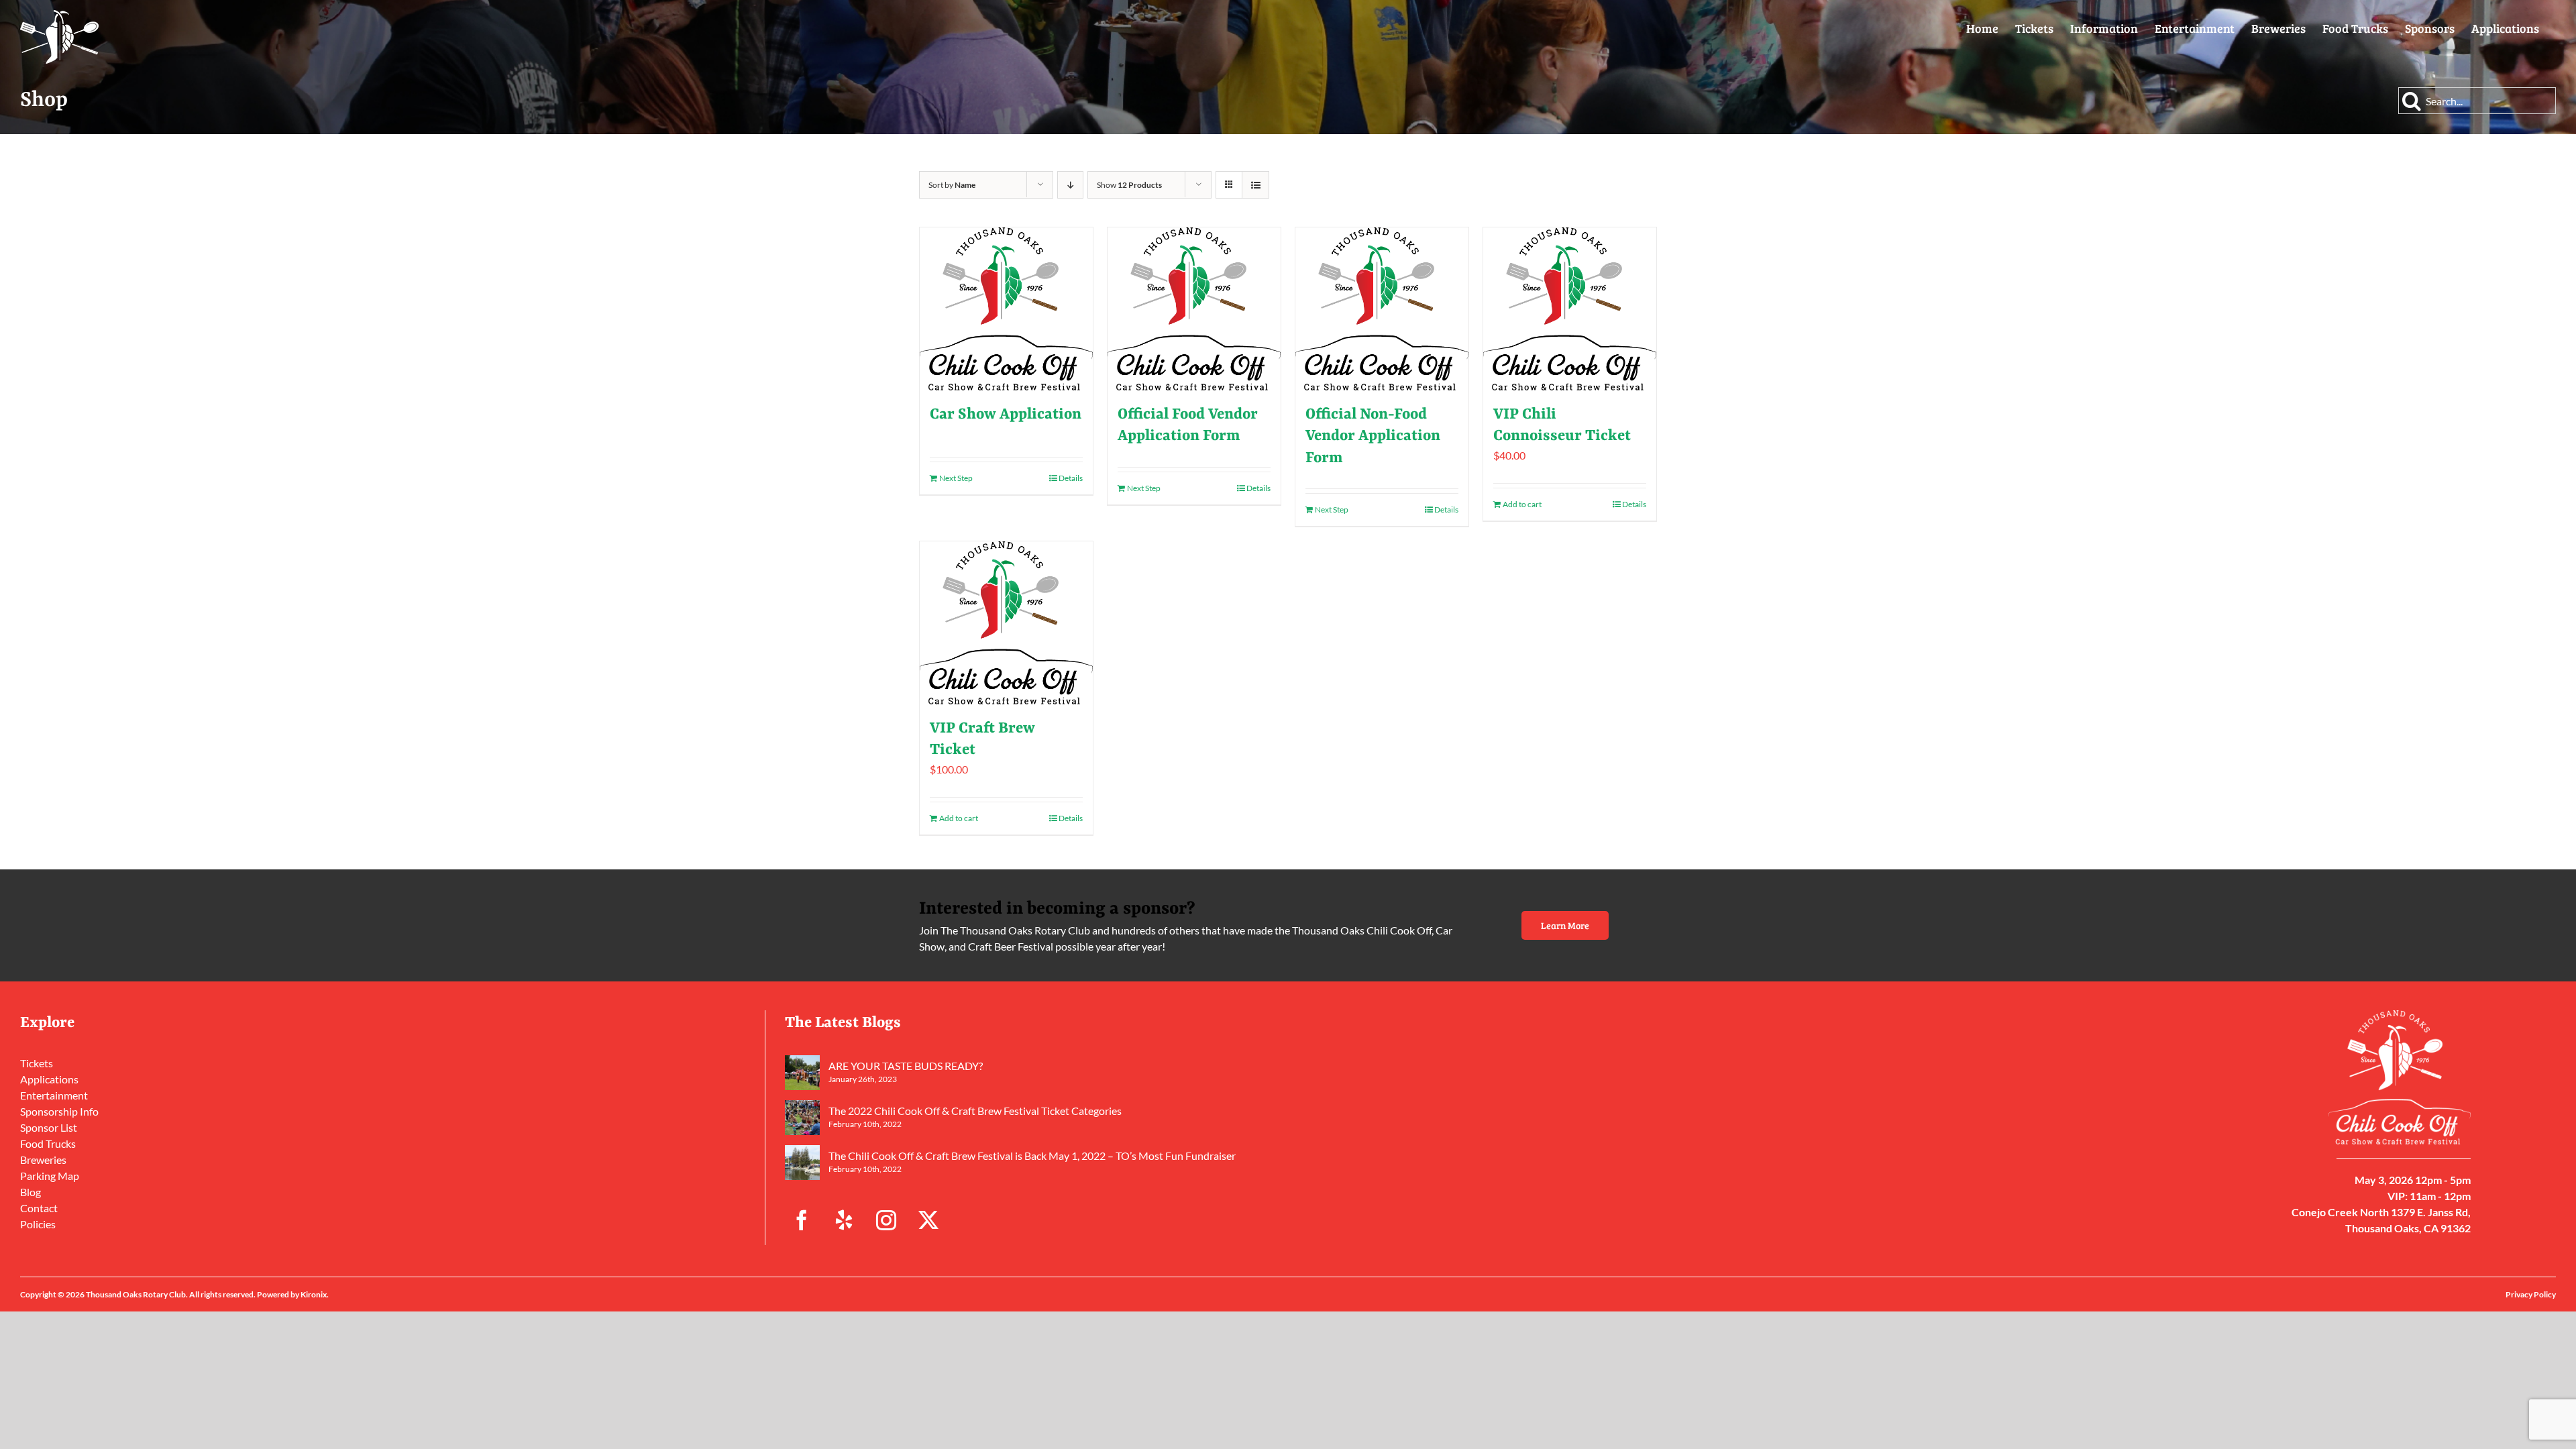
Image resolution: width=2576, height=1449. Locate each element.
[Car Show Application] (1006, 309)
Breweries (43, 1160)
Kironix (314, 1294)
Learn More (1565, 925)
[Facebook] (802, 1220)
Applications (49, 1079)
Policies (38, 1224)
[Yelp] (844, 1220)
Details (1071, 478)
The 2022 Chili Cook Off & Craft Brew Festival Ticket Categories (975, 1111)
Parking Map (50, 1176)
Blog (31, 1192)
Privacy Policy (2531, 1294)
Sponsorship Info (59, 1111)
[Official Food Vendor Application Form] (1194, 309)
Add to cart (1522, 504)
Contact (39, 1208)
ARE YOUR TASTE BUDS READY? (906, 1066)
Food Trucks (48, 1143)
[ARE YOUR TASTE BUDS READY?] (802, 1073)
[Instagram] (886, 1220)
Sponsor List (49, 1127)
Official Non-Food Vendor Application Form (1373, 436)
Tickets (37, 1063)
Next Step (956, 478)
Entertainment (54, 1095)
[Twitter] (928, 1220)
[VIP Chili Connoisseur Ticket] (1570, 309)
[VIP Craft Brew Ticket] (1006, 623)
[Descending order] (1070, 185)
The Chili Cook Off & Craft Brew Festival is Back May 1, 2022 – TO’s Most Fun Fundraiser (1032, 1156)
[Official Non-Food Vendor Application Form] (1382, 309)
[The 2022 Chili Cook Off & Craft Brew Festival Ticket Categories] (802, 1118)
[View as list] (1255, 185)
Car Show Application (1006, 415)
